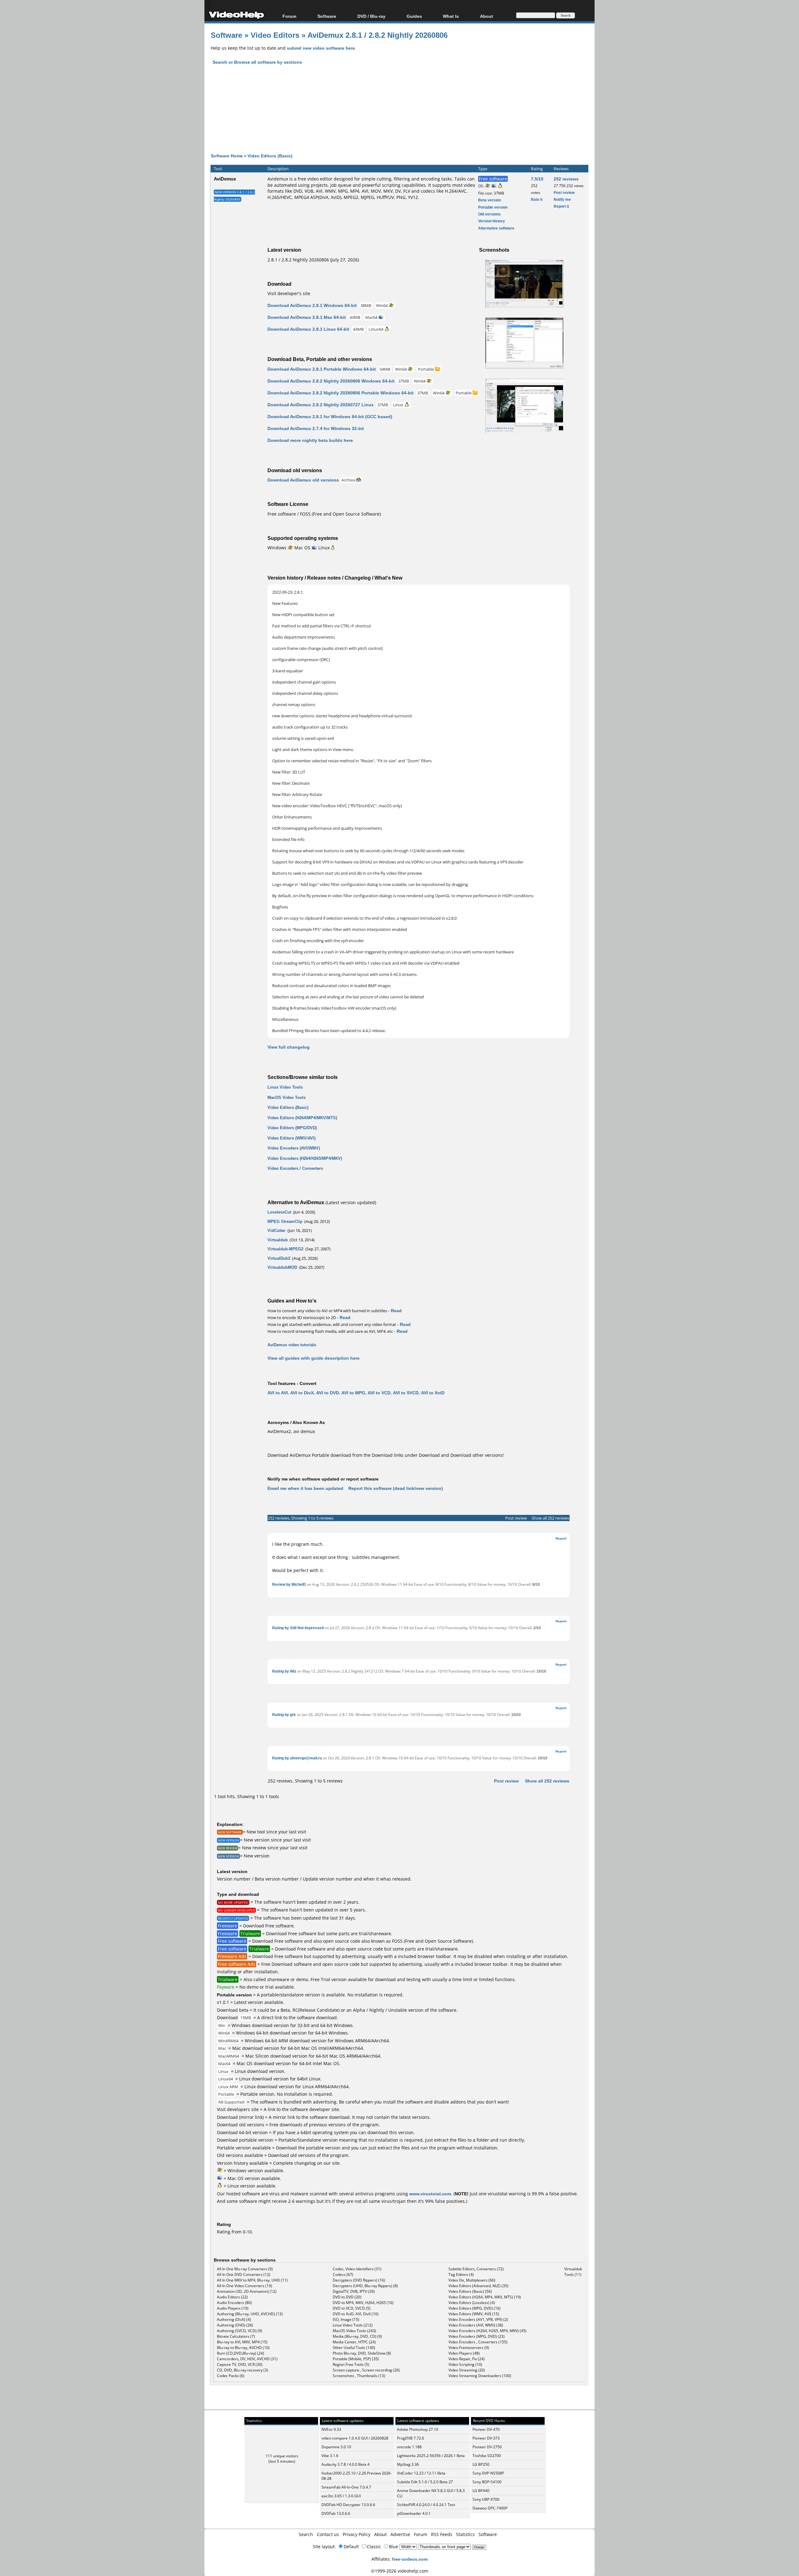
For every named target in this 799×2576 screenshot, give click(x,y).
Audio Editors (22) (232, 2297)
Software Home (227, 156)
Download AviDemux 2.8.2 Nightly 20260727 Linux (321, 405)
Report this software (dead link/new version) (396, 1488)
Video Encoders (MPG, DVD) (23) (477, 2336)
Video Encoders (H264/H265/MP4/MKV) (305, 1158)
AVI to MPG (353, 1393)
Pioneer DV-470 (486, 2429)
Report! (561, 1538)
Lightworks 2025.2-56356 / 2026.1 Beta (431, 2456)
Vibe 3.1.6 (330, 2456)
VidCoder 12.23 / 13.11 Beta (421, 2473)
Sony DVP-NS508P (488, 2473)
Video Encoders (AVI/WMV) (294, 1148)
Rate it (537, 199)
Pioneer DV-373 (486, 2438)
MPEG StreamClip (285, 1221)
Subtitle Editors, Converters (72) (476, 2269)
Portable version (493, 207)
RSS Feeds (442, 2534)
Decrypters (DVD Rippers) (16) (359, 2280)
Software (327, 16)
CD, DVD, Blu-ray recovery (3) (243, 2370)
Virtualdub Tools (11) (573, 2272)
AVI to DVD (328, 1393)
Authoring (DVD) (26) (235, 2325)
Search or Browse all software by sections (257, 62)
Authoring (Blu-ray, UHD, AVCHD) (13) (250, 2314)
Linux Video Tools (285, 1087)
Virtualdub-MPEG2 (285, 1249)
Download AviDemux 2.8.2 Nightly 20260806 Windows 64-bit (331, 381)
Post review (564, 193)
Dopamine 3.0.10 (336, 2447)
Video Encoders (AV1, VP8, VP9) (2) (478, 2319)
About (380, 2534)
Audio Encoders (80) (234, 2303)
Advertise (400, 2534)
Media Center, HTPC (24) (354, 2342)
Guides (414, 16)
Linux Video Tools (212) (353, 2325)
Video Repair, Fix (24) (467, 2359)
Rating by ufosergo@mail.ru (297, 1758)
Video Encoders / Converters (295, 1168)
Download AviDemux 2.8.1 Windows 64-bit (312, 305)
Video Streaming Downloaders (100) (480, 2376)
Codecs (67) (343, 2274)
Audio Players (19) (233, 2308)
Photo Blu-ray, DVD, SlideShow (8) (362, 2353)
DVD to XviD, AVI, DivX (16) (356, 2314)
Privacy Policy (357, 2534)
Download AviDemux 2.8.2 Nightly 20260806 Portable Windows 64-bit (341, 393)
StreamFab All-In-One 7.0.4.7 (346, 2487)
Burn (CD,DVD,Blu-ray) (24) (240, 2353)
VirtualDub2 (279, 1258)
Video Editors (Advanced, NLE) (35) (478, 2286)
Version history (492, 221)
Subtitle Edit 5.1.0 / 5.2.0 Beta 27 (425, 2482)
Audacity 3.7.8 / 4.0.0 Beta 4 (346, 2464)
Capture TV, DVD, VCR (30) (240, 2364)
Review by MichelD (289, 1584)
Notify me (562, 199)
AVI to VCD (379, 1393)
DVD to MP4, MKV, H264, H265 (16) (363, 2303)
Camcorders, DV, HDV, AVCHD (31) (247, 2359)
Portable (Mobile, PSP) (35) (356, 2359)
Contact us (328, 2534)
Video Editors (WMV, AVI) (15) (474, 2314)
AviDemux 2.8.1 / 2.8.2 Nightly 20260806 (377, 35)
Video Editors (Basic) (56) (470, 2291)
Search (306, 2534)
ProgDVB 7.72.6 (411, 2438)
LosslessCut (279, 1212)
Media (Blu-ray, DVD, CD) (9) (357, 2336)
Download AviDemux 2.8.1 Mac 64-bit (307, 317)
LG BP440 (481, 2491)
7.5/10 (537, 179)
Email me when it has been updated (305, 1488)
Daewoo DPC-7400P (490, 2508)
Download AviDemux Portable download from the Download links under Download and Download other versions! (386, 1455)
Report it (561, 206)
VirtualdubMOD (282, 1267)
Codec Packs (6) (231, 2376)
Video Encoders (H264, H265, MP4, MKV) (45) (488, 2331)
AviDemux (225, 179)
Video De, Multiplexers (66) (472, 2280)
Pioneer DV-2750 (487, 2447)
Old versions (489, 214)
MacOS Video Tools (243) (354, 2331)
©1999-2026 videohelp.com (400, 2571)
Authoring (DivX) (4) (234, 2319)
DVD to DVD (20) (347, 2297)
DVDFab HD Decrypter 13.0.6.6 (348, 2505)
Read (396, 1310)
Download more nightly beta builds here (310, 440)
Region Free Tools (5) (351, 2364)
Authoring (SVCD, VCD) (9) (240, 2331)
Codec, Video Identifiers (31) (357, 2269)
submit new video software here (321, 48)
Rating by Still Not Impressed (298, 1628)
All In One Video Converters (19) (245, 2286)
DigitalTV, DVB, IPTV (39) (354, 2291)
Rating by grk (284, 1715)
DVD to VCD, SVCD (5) (352, 2308)
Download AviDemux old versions (303, 480)
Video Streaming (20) (467, 2370)
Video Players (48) (464, 2353)
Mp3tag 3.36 (408, 2464)
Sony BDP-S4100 (487, 2482)
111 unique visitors (282, 2456)
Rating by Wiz (284, 1671)
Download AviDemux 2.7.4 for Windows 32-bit (316, 428)
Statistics (465, 2534)
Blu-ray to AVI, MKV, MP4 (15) (242, 2342)
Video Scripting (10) (465, 2364)
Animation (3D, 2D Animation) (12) (247, 2291)
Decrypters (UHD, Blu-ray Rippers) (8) (365, 2286)
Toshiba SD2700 (487, 2456)
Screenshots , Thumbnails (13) (359, 2376)
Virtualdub (278, 1240)
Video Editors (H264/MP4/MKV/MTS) (302, 1118)
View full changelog (289, 1047)
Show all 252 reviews (550, 1518)
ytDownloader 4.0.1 (414, 2513)
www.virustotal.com (430, 2194)
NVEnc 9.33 (331, 2429)
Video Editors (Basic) (270, 156)
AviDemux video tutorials (292, 1345)
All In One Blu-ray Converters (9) (245, 2269)
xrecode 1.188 (409, 2447)
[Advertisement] (399, 114)
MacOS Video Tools (287, 1097)
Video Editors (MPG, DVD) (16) (475, 2308)
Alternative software (496, 228)
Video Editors (275, 35)
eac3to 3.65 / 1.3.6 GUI (341, 2496)
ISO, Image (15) (346, 2319)
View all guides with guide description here (314, 1358)
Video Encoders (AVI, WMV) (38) (476, 2325)
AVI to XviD (433, 1393)
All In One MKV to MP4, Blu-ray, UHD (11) (252, 2280)
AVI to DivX (302, 1393)
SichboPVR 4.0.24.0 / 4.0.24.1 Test (426, 2505)
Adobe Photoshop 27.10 (418, 2429)
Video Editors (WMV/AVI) (292, 1138)
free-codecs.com (410, 2559)
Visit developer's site (289, 293)
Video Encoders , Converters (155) (478, 2342)
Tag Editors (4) (461, 2274)
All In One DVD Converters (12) (244, 2274)
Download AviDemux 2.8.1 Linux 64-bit (308, 329)
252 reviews (566, 179)
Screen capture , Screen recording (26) (366, 2370)
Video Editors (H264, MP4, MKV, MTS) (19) (485, 2297)
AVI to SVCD (406, 1393)
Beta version (490, 200)
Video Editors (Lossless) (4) (472, 2303)
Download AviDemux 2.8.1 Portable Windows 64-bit (322, 369)
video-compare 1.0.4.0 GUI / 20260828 (355, 2438)
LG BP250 (481, 2464)
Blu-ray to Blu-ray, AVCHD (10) (243, 2348)
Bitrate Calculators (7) (236, 2336)
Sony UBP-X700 (486, 2499)
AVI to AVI (278, 1393)
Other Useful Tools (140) (354, 2348)
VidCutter (277, 1230)
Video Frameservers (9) (469, 2348)
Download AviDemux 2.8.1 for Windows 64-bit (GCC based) (330, 416)
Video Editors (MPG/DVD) (292, 1128)
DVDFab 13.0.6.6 (336, 2513)
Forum (289, 16)
